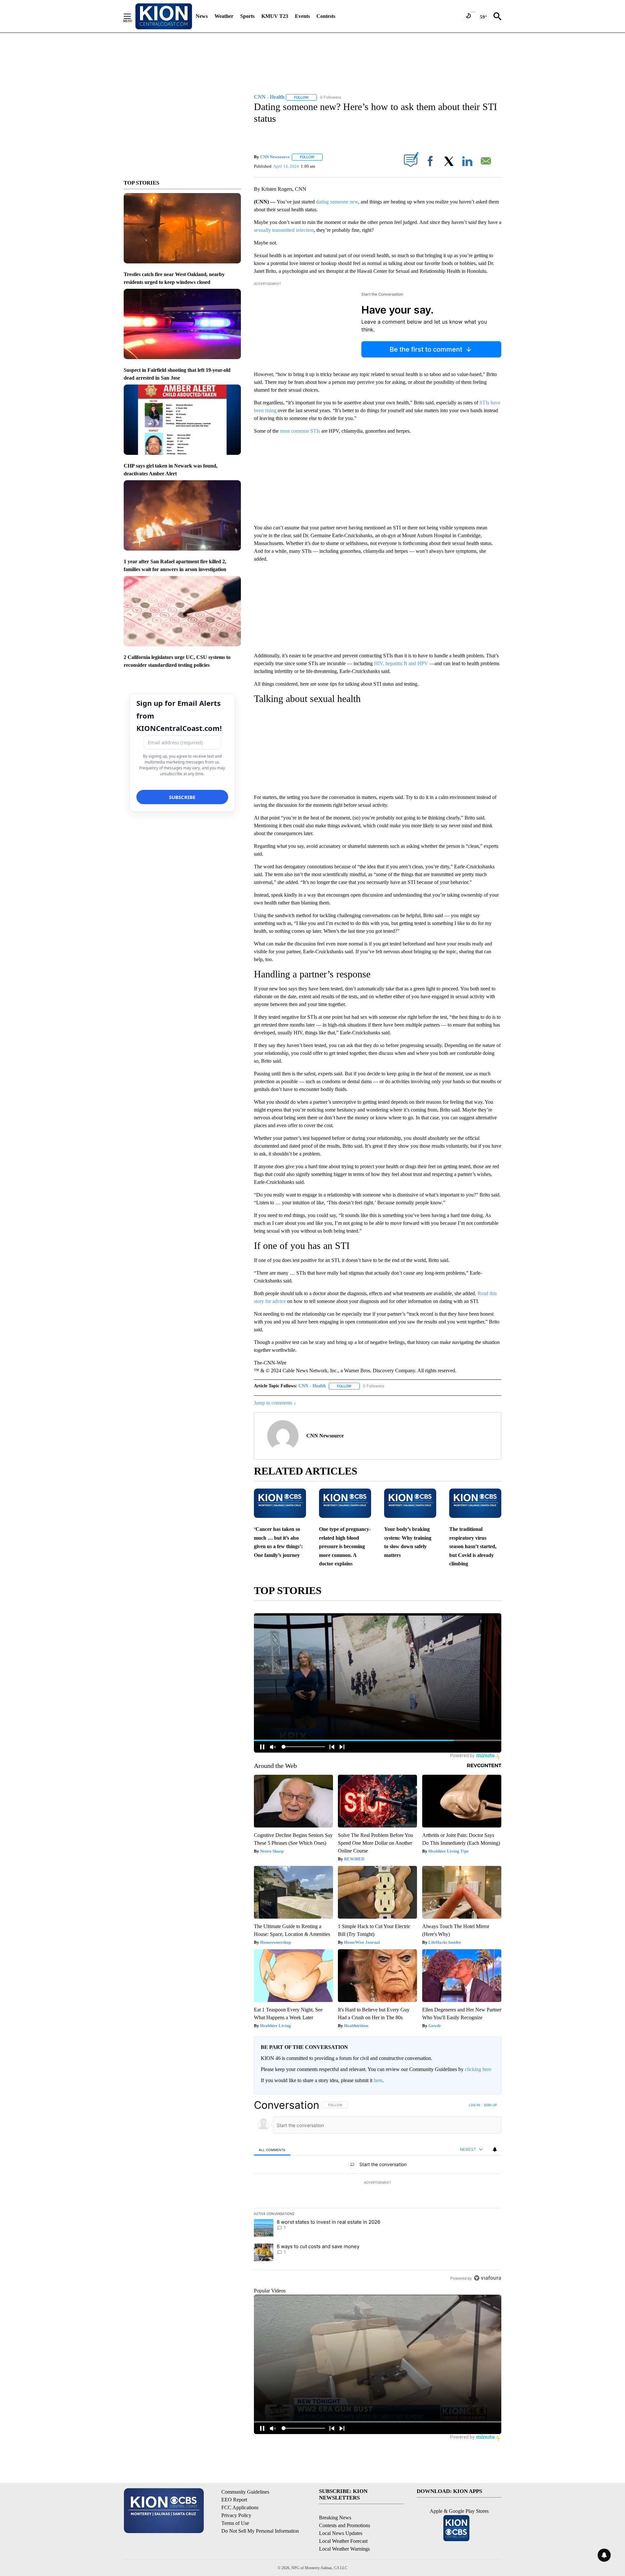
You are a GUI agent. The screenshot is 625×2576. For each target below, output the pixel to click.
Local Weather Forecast (343, 2541)
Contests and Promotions (345, 2525)
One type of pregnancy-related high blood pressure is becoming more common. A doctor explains (345, 1546)
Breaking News (335, 2518)
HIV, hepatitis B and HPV (401, 663)
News (202, 16)
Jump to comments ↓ (275, 1403)
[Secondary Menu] (132, 16)
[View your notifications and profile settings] (495, 2149)
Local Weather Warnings (344, 2549)
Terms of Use (235, 2523)
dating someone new (337, 202)
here (378, 2080)
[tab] (272, 2150)
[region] (378, 2191)
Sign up (490, 2105)
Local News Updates (341, 2533)
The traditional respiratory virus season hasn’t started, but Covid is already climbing (473, 1546)
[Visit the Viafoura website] (487, 2278)
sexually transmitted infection (284, 230)
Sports (247, 16)
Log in (474, 2105)
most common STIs (300, 431)
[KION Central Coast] (164, 16)
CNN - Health (312, 1386)
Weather (224, 16)
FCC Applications (240, 2507)
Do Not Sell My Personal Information (260, 2531)
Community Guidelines (245, 2492)
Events (302, 16)
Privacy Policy (236, 2515)
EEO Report (234, 2500)
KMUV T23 (275, 16)
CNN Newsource (275, 157)
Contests (326, 16)
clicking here (478, 2069)
